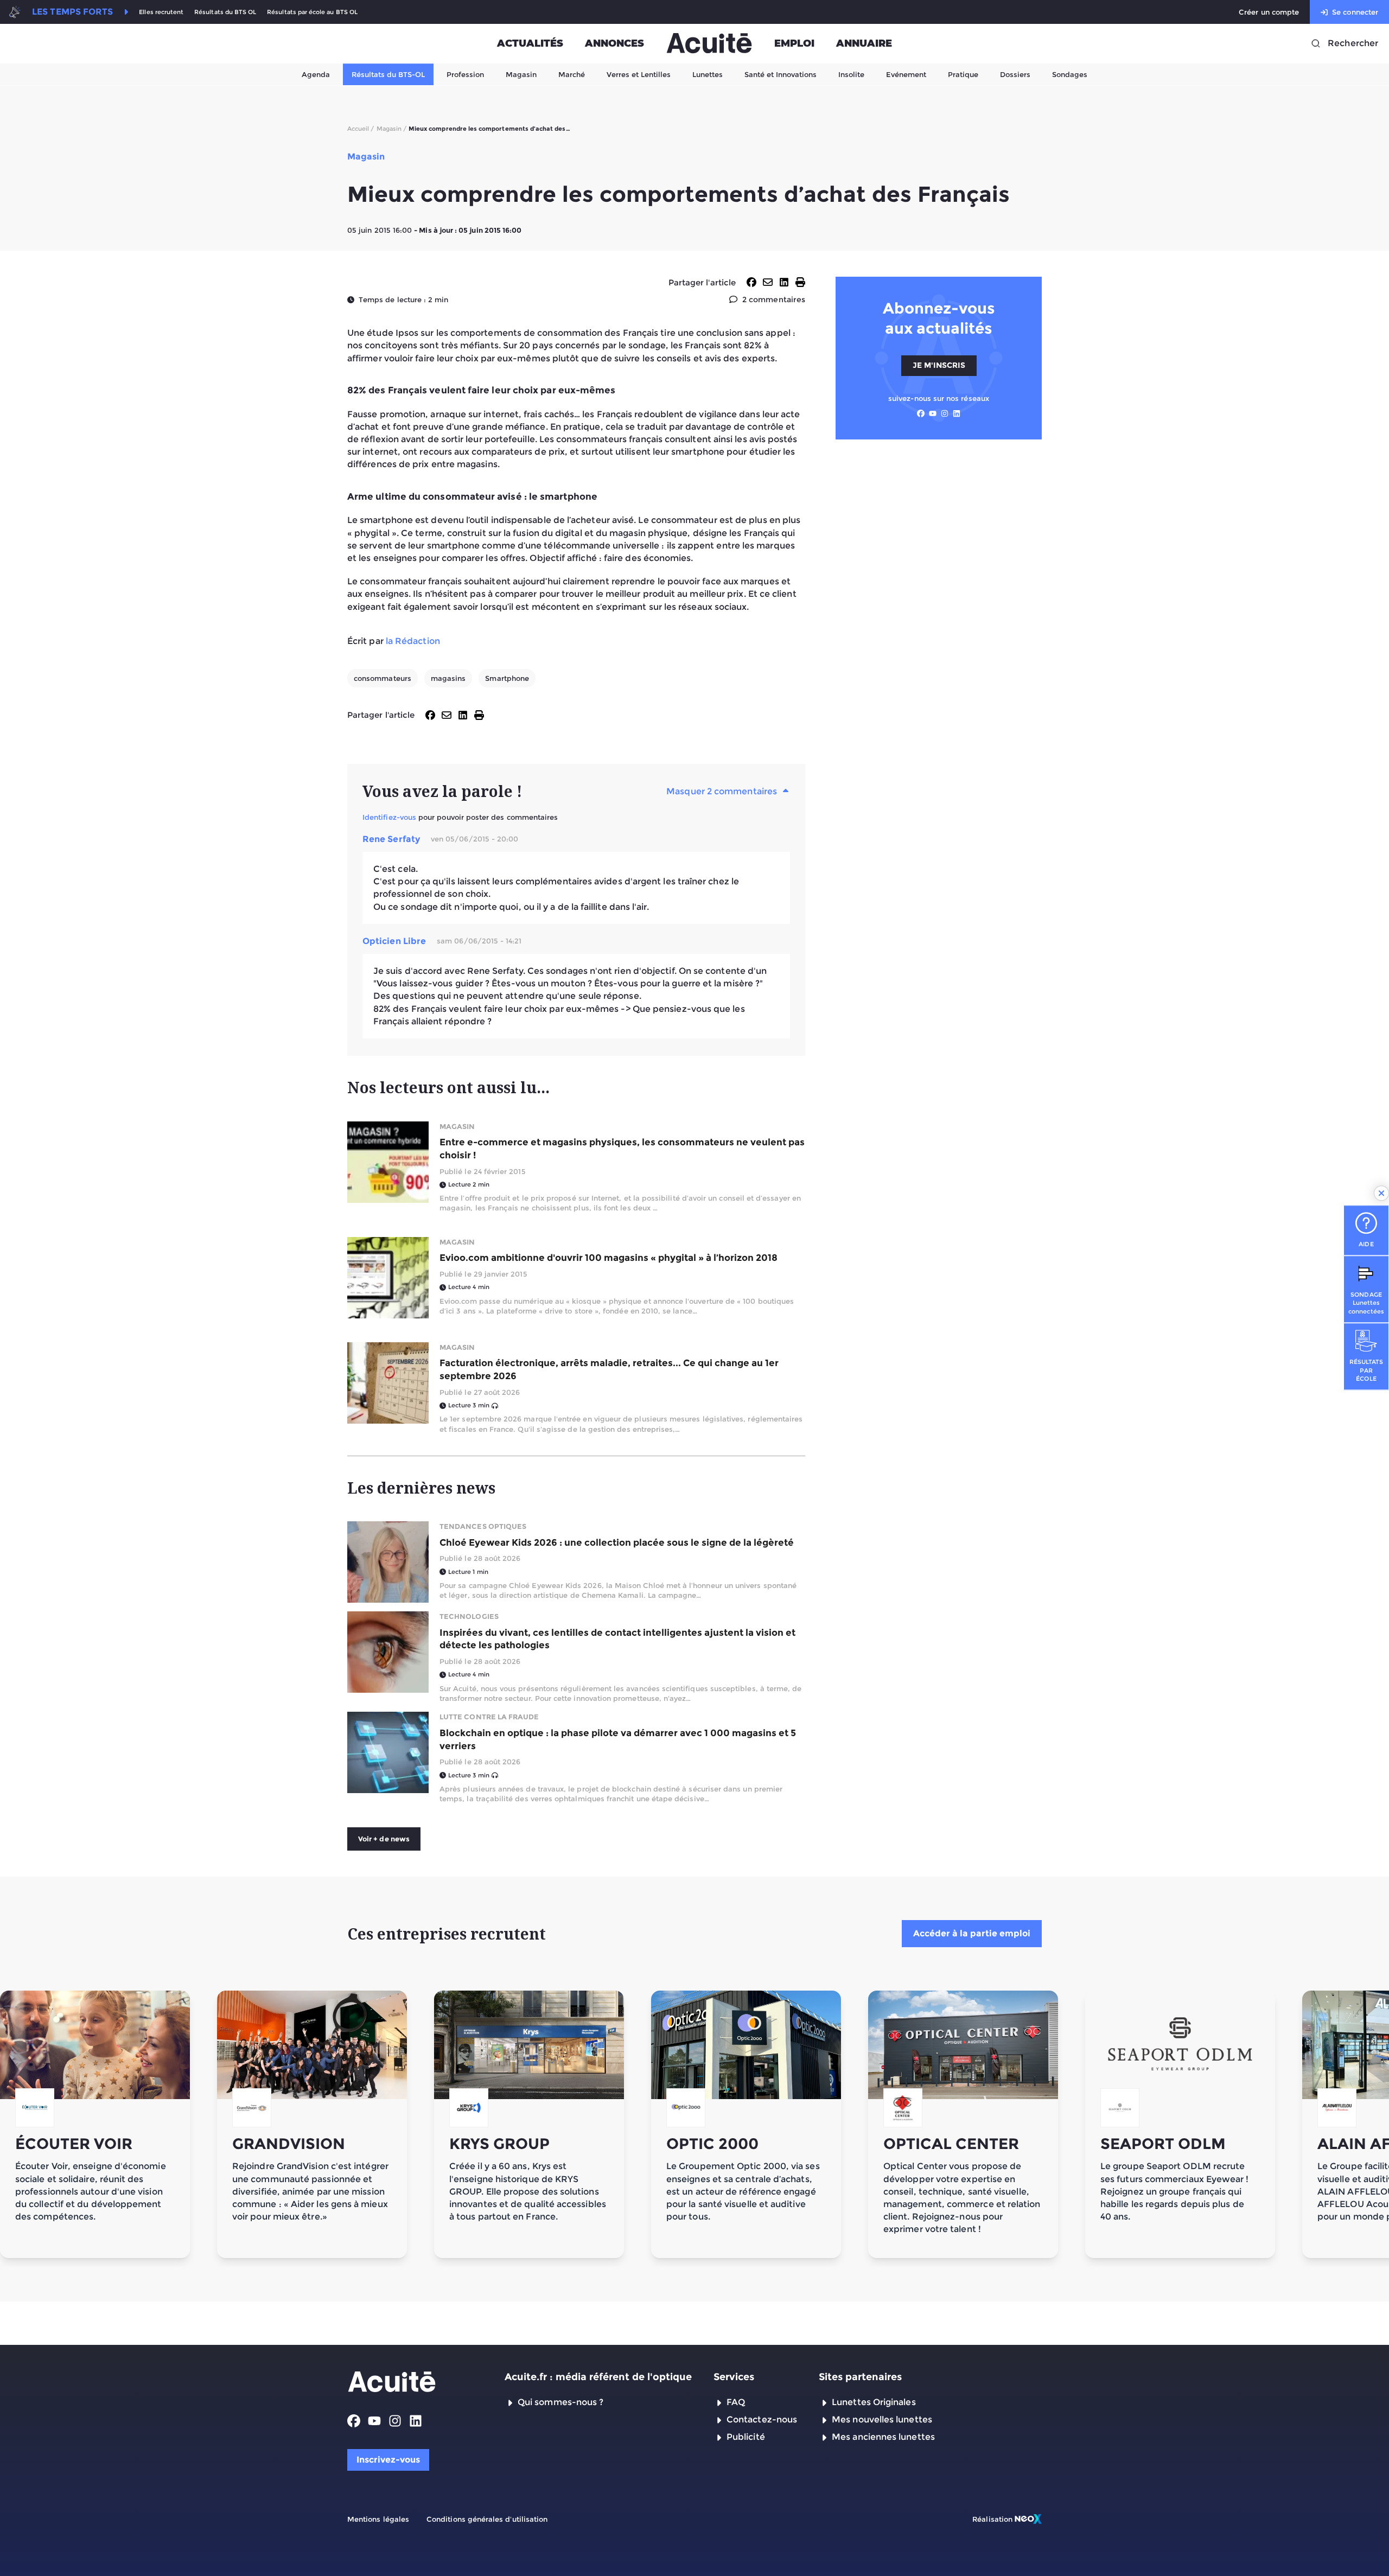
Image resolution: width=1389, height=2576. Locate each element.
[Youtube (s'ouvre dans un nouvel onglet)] (933, 413)
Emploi (794, 43)
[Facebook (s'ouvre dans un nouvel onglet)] (921, 413)
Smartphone (507, 678)
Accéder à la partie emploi (972, 1933)
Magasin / (392, 129)
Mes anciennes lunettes (883, 2437)
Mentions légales (378, 2519)
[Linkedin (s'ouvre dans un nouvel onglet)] (957, 413)
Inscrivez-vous (388, 2460)
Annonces (614, 43)
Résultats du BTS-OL (388, 74)
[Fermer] (1381, 1193)
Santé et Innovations (780, 74)
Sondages (1070, 74)
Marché (572, 74)
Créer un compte (1269, 12)
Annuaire (864, 43)
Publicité (746, 2437)
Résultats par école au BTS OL (312, 12)
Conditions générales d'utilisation (487, 2519)
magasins (448, 678)
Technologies (469, 1616)
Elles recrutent (161, 12)
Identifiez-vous (389, 817)
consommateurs (383, 678)
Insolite (851, 74)
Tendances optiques (483, 1526)
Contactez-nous (762, 2419)
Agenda (316, 74)
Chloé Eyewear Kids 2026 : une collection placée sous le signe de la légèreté (617, 1542)
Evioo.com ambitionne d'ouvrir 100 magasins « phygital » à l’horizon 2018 (609, 1258)
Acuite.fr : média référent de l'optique (598, 2377)
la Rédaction (413, 641)
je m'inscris (939, 365)
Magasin (521, 74)
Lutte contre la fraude (489, 1717)
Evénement (906, 74)
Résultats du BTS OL (225, 12)
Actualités (530, 43)
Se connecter (1355, 12)
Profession (465, 74)
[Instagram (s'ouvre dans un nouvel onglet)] (945, 413)
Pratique (963, 74)
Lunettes (708, 74)
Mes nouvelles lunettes (882, 2419)
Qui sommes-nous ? (560, 2402)
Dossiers (1015, 74)
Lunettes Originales (874, 2402)
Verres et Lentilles (639, 74)
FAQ (736, 2402)
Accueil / (361, 129)
